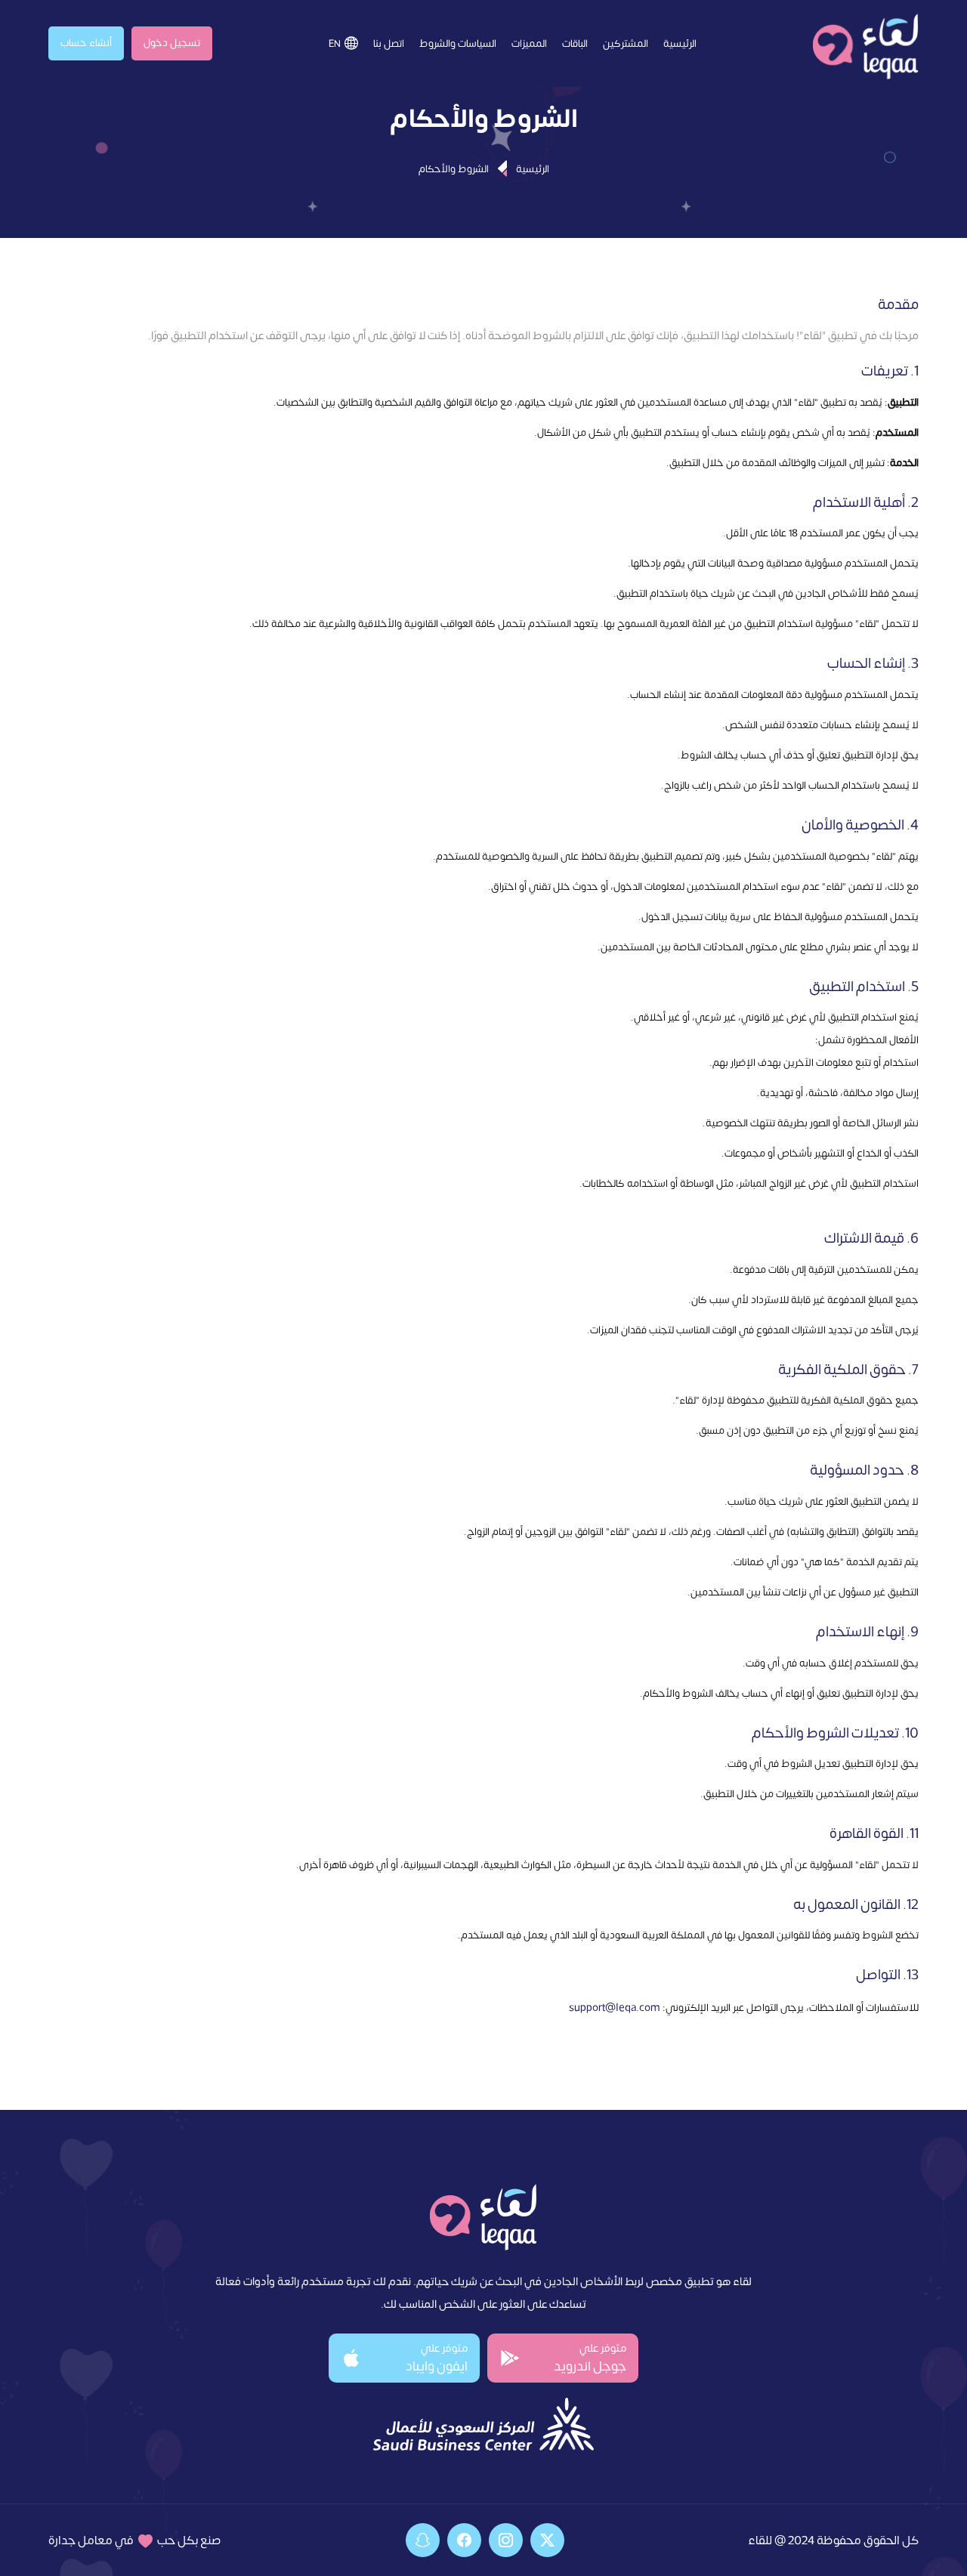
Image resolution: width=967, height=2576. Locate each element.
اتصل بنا (389, 43)
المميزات (529, 43)
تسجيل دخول (172, 42)
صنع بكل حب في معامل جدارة (135, 2539)
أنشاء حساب (86, 42)
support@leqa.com (615, 2006)
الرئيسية (680, 43)
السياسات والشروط (458, 43)
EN (335, 43)
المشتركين (626, 43)
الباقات (575, 43)
